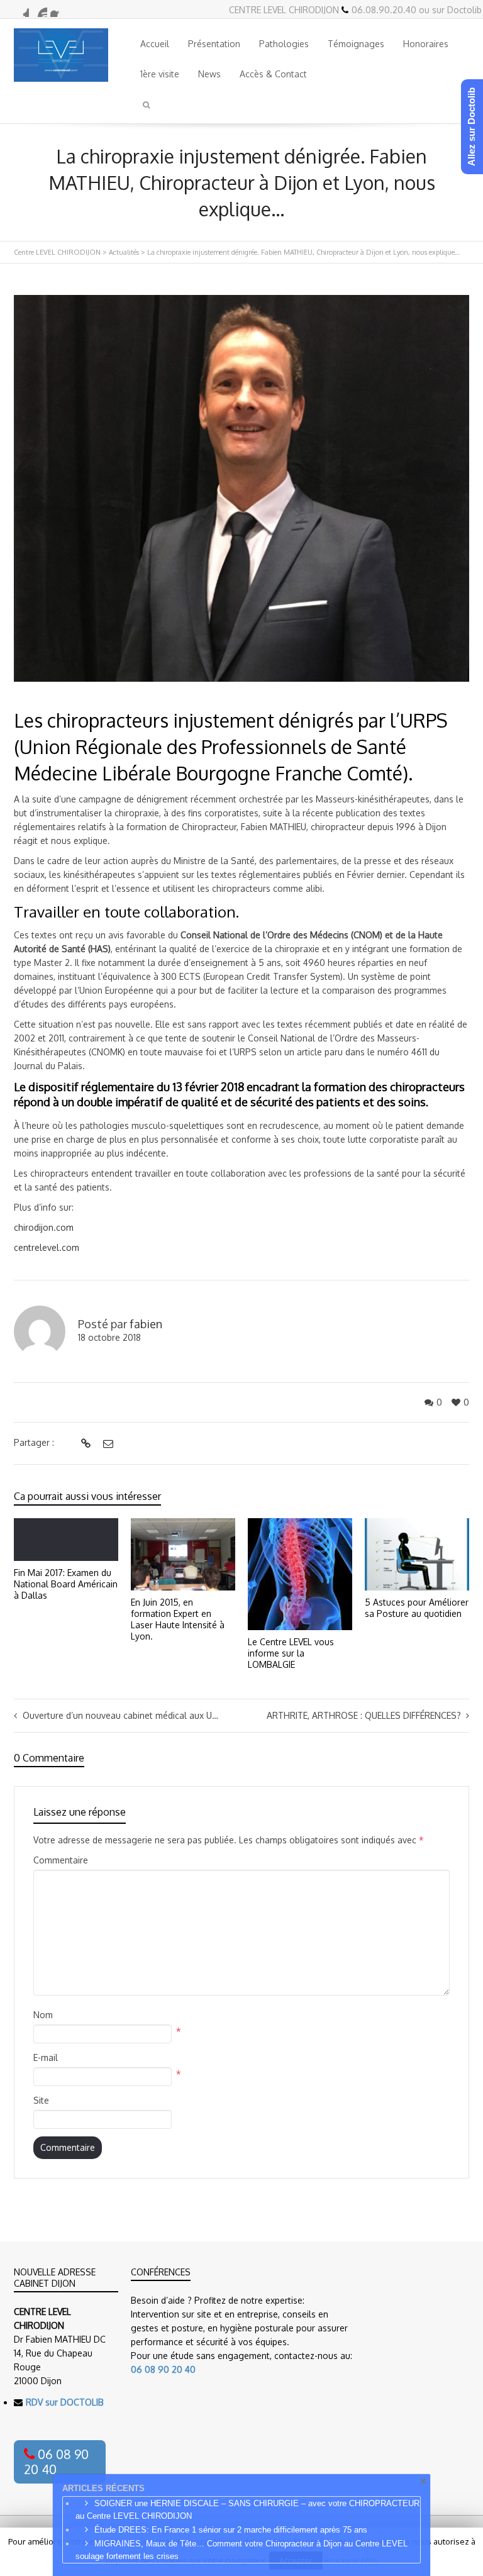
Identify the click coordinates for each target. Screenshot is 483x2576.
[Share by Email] (107, 1443)
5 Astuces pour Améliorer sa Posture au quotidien (417, 1608)
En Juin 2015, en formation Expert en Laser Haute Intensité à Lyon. (178, 1619)
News (209, 74)
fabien (146, 1324)
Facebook (58, 9)
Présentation (214, 44)
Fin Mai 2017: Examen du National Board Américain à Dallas (66, 1584)
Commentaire (61, 1860)
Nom (43, 2015)
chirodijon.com (44, 1227)
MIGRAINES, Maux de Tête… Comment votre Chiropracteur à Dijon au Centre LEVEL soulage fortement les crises (241, 2550)
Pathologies (284, 44)
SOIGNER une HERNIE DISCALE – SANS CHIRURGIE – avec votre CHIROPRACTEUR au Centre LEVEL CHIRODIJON (247, 2510)
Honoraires (426, 44)
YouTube (40, 9)
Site (41, 2100)
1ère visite (160, 74)
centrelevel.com (47, 1247)
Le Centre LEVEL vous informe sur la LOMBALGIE (291, 1653)
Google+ (21, 9)
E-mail (46, 2057)
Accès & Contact (273, 74)
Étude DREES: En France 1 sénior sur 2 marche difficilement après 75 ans (231, 2530)
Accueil (155, 44)
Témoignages (356, 44)
